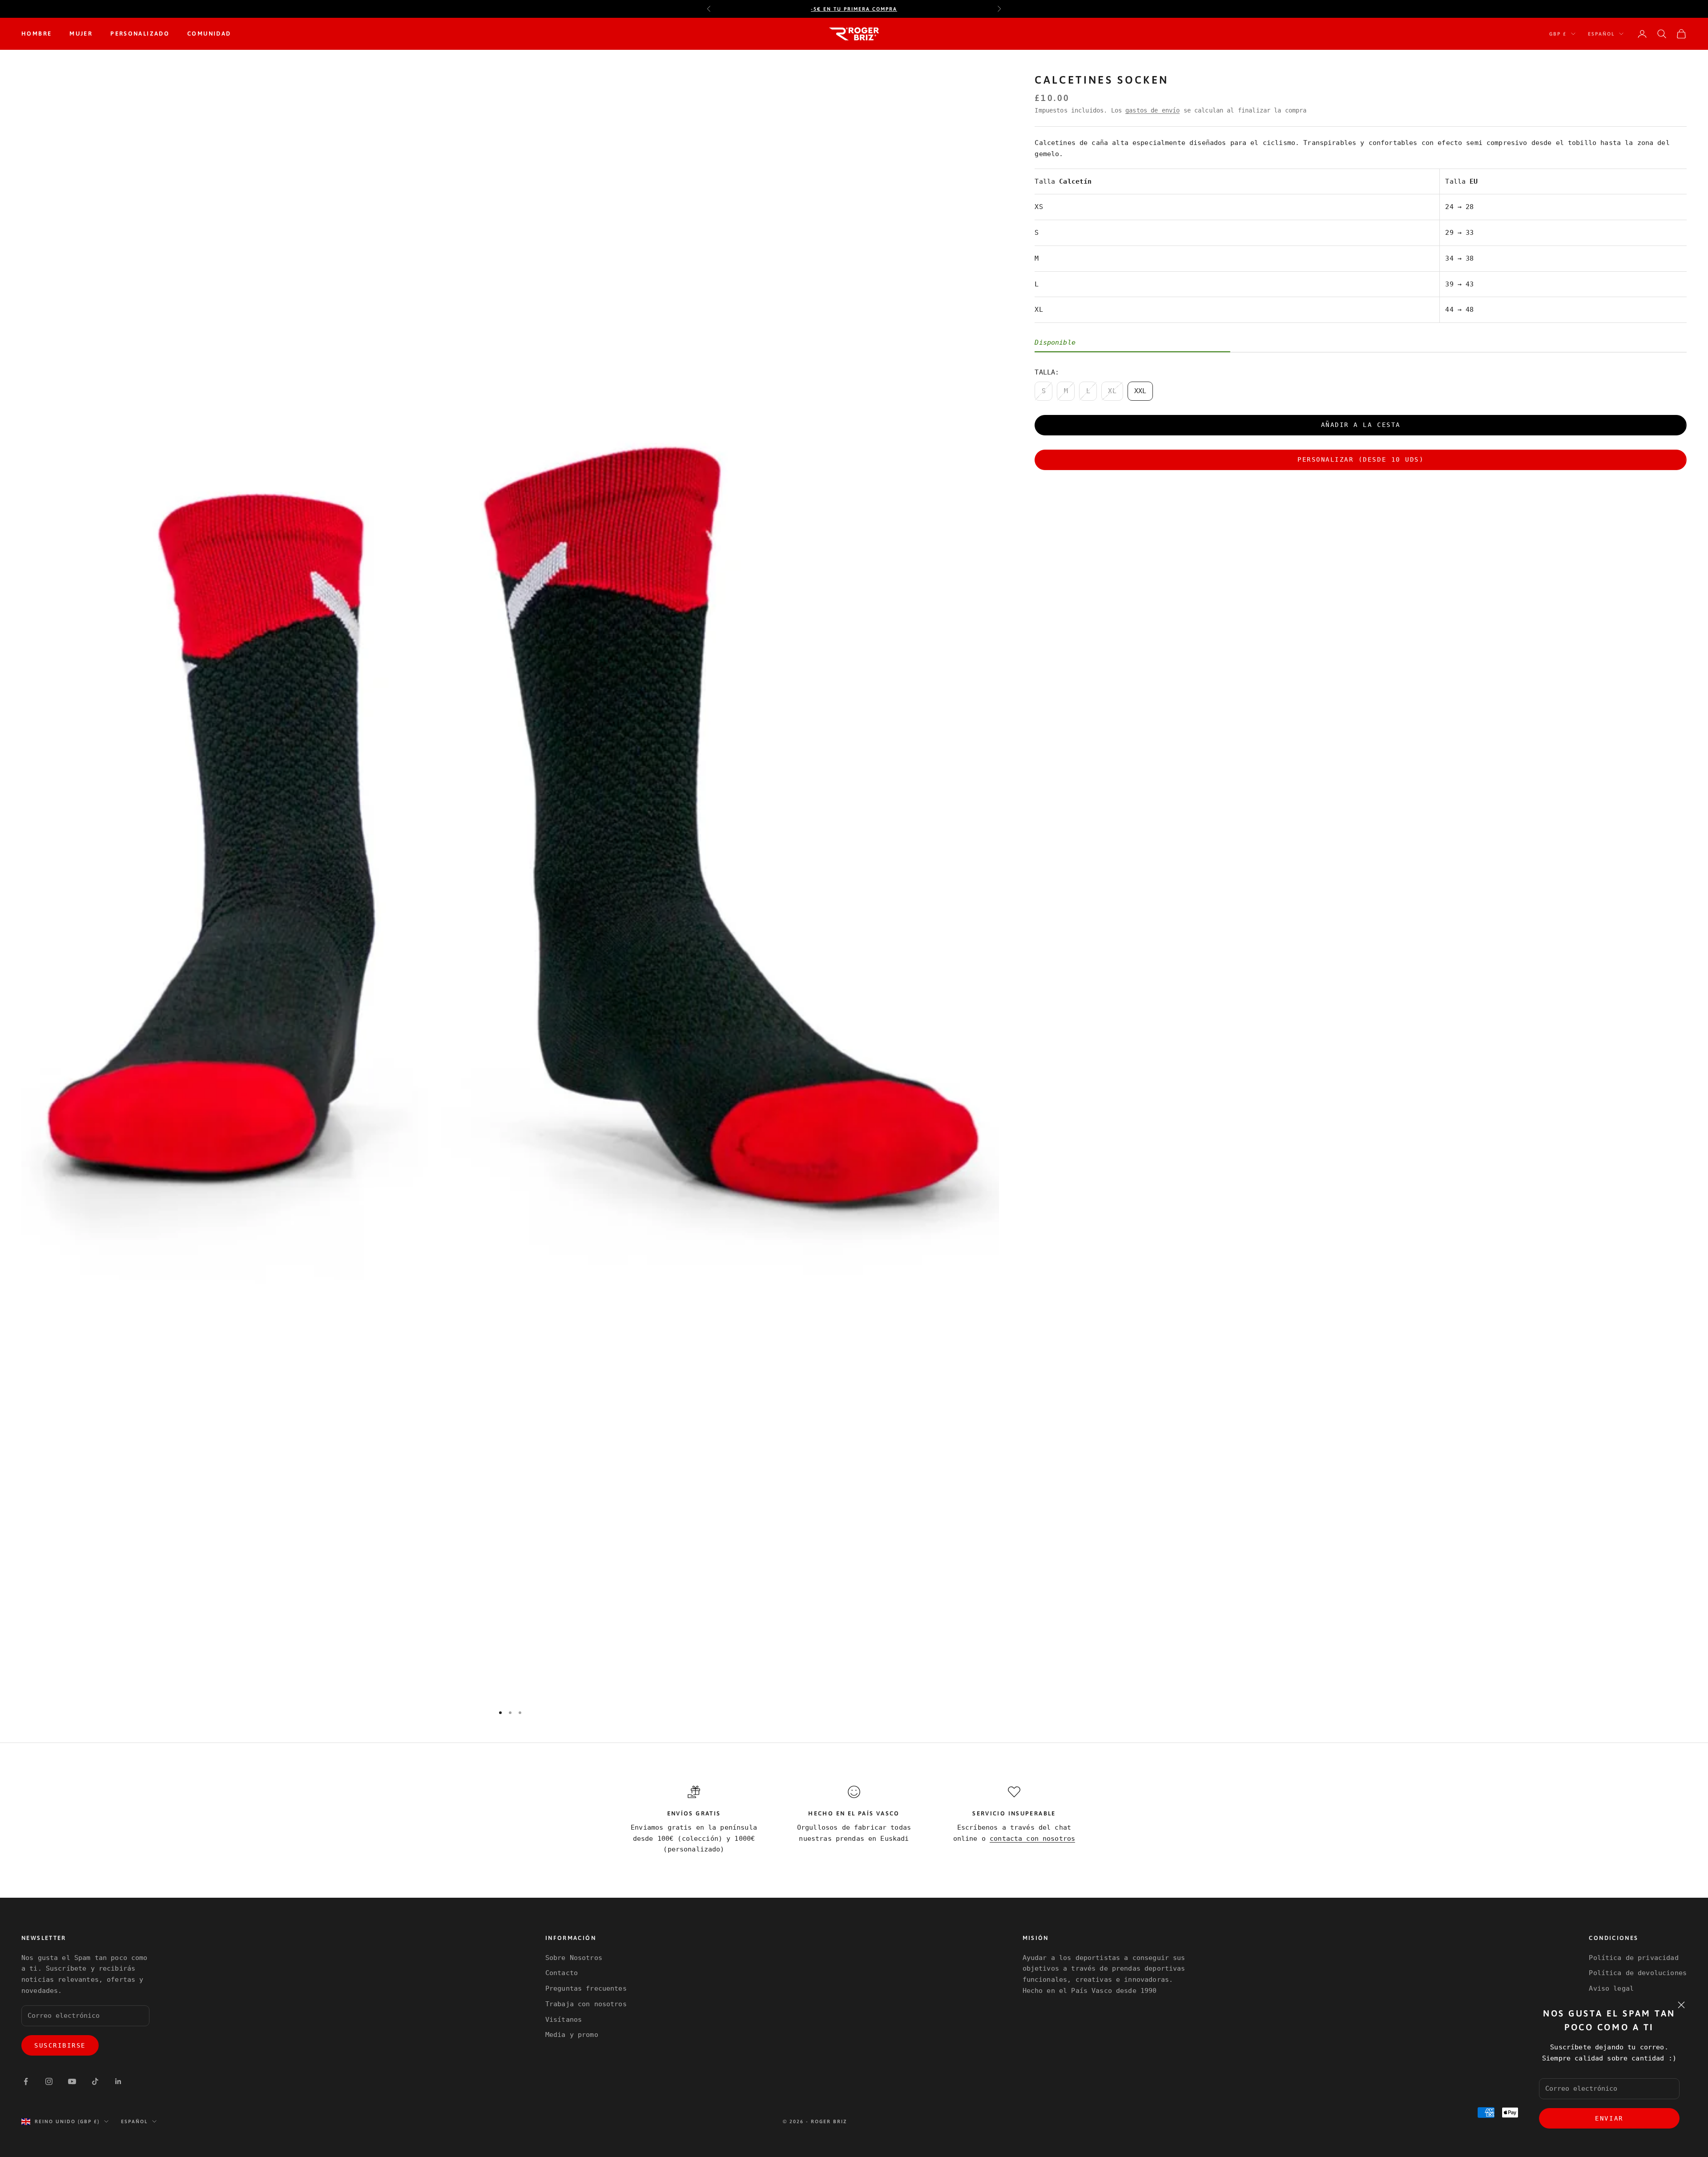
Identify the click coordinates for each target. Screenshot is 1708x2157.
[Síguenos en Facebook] (26, 2081)
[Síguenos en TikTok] (95, 2081)
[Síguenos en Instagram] (49, 2081)
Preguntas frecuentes (586, 1988)
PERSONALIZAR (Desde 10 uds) (1361, 459)
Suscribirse (60, 2045)
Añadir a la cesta (1361, 425)
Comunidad (209, 34)
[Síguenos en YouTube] (72, 2081)
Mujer (81, 34)
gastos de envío (1152, 110)
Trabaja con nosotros (586, 2004)
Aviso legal (1611, 1988)
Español (1601, 34)
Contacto (562, 1973)
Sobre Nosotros (574, 1958)
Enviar (1609, 2118)
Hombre (36, 34)
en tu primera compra (854, 9)
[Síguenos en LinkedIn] (118, 2081)
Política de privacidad (1633, 1958)
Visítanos (564, 2020)
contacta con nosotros (1032, 1839)
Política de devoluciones (1638, 1973)
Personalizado (140, 34)
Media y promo (572, 2035)
